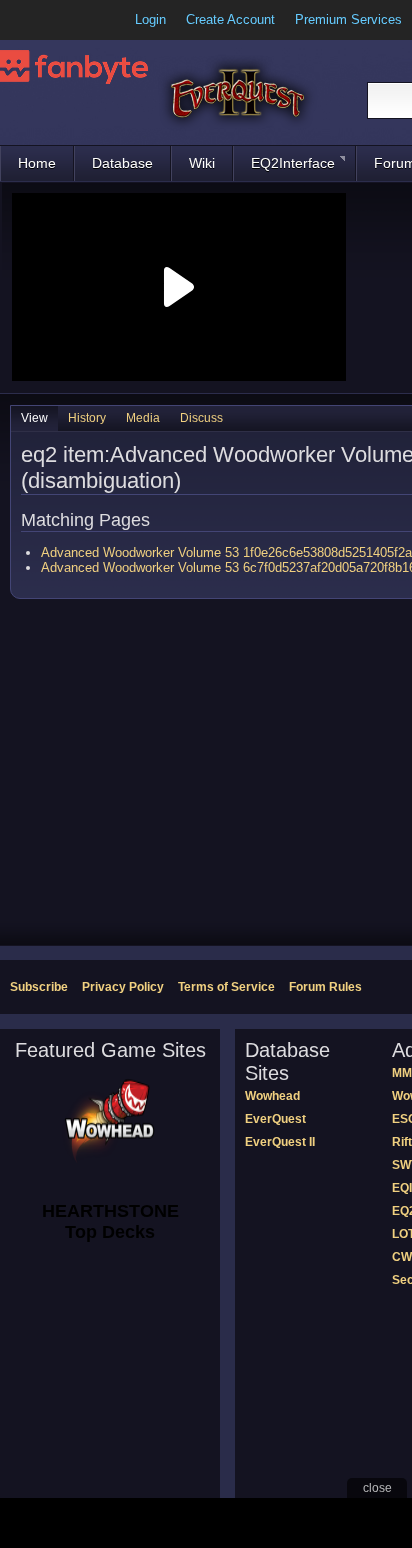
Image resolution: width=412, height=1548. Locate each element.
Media (143, 418)
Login (150, 19)
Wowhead (272, 1096)
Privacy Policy (123, 987)
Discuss (201, 418)
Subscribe (39, 987)
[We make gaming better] (64, 20)
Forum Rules (325, 987)
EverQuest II (280, 1142)
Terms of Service (226, 987)
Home (37, 163)
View (34, 418)
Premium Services (348, 19)
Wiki (202, 163)
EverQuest (275, 1119)
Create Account (230, 19)
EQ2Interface (293, 163)
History (87, 418)
